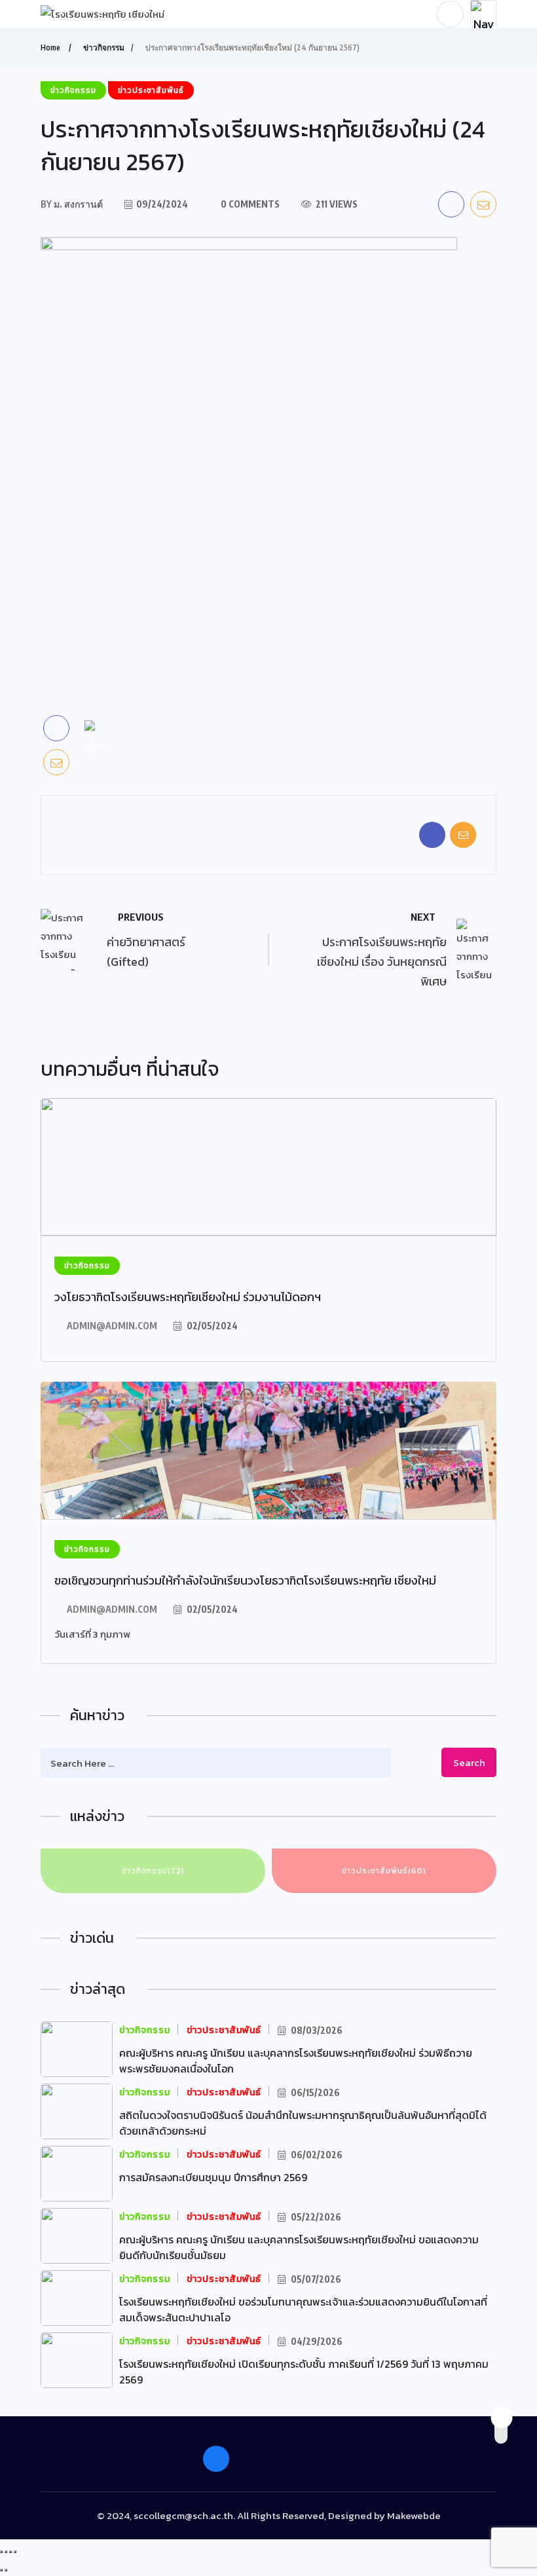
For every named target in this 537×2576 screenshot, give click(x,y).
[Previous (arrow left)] (1, 2570)
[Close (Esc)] (1, 2552)
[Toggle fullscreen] (10, 2552)
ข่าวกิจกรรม (104, 47)
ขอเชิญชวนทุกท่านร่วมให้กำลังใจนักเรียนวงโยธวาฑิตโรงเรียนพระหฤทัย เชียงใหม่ (245, 1580)
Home (50, 47)
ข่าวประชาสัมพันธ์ (384, 1871)
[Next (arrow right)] (6, 2570)
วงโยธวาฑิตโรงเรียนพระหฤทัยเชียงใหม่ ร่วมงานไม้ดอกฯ (188, 1297)
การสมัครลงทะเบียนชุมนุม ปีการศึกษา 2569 (213, 2177)
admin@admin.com (112, 1326)
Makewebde (414, 2515)
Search (469, 1762)
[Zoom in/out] (15, 2552)
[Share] (6, 2552)
